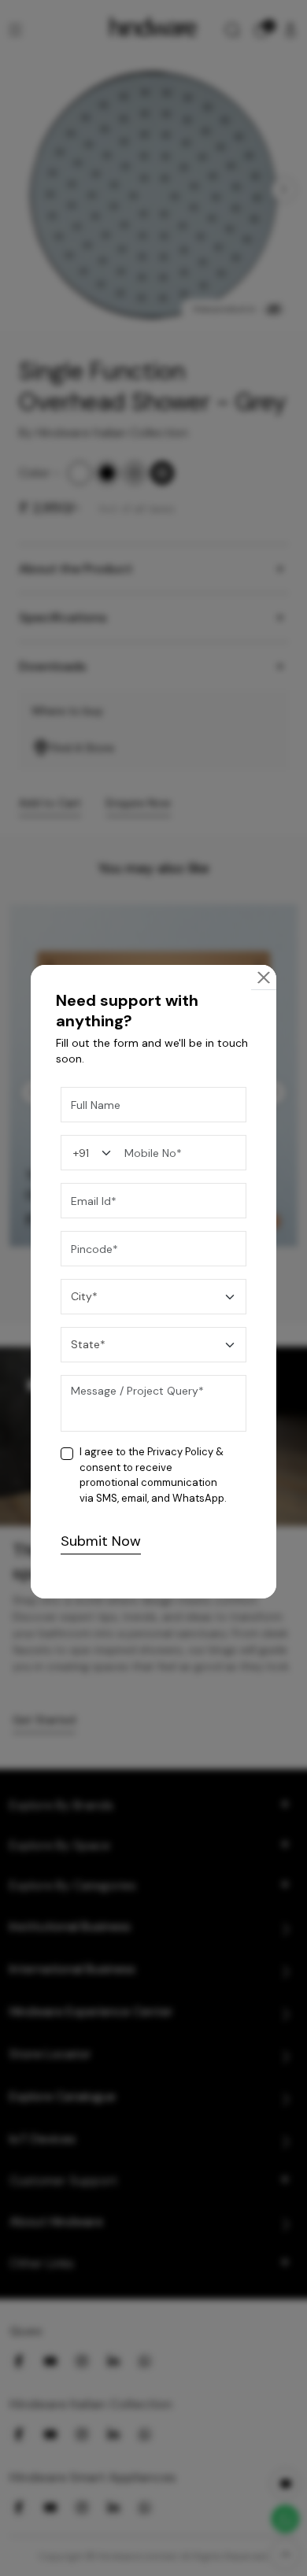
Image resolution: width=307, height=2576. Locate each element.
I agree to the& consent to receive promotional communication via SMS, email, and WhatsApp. (153, 1475)
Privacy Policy (180, 1452)
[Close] (264, 978)
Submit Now (101, 1541)
